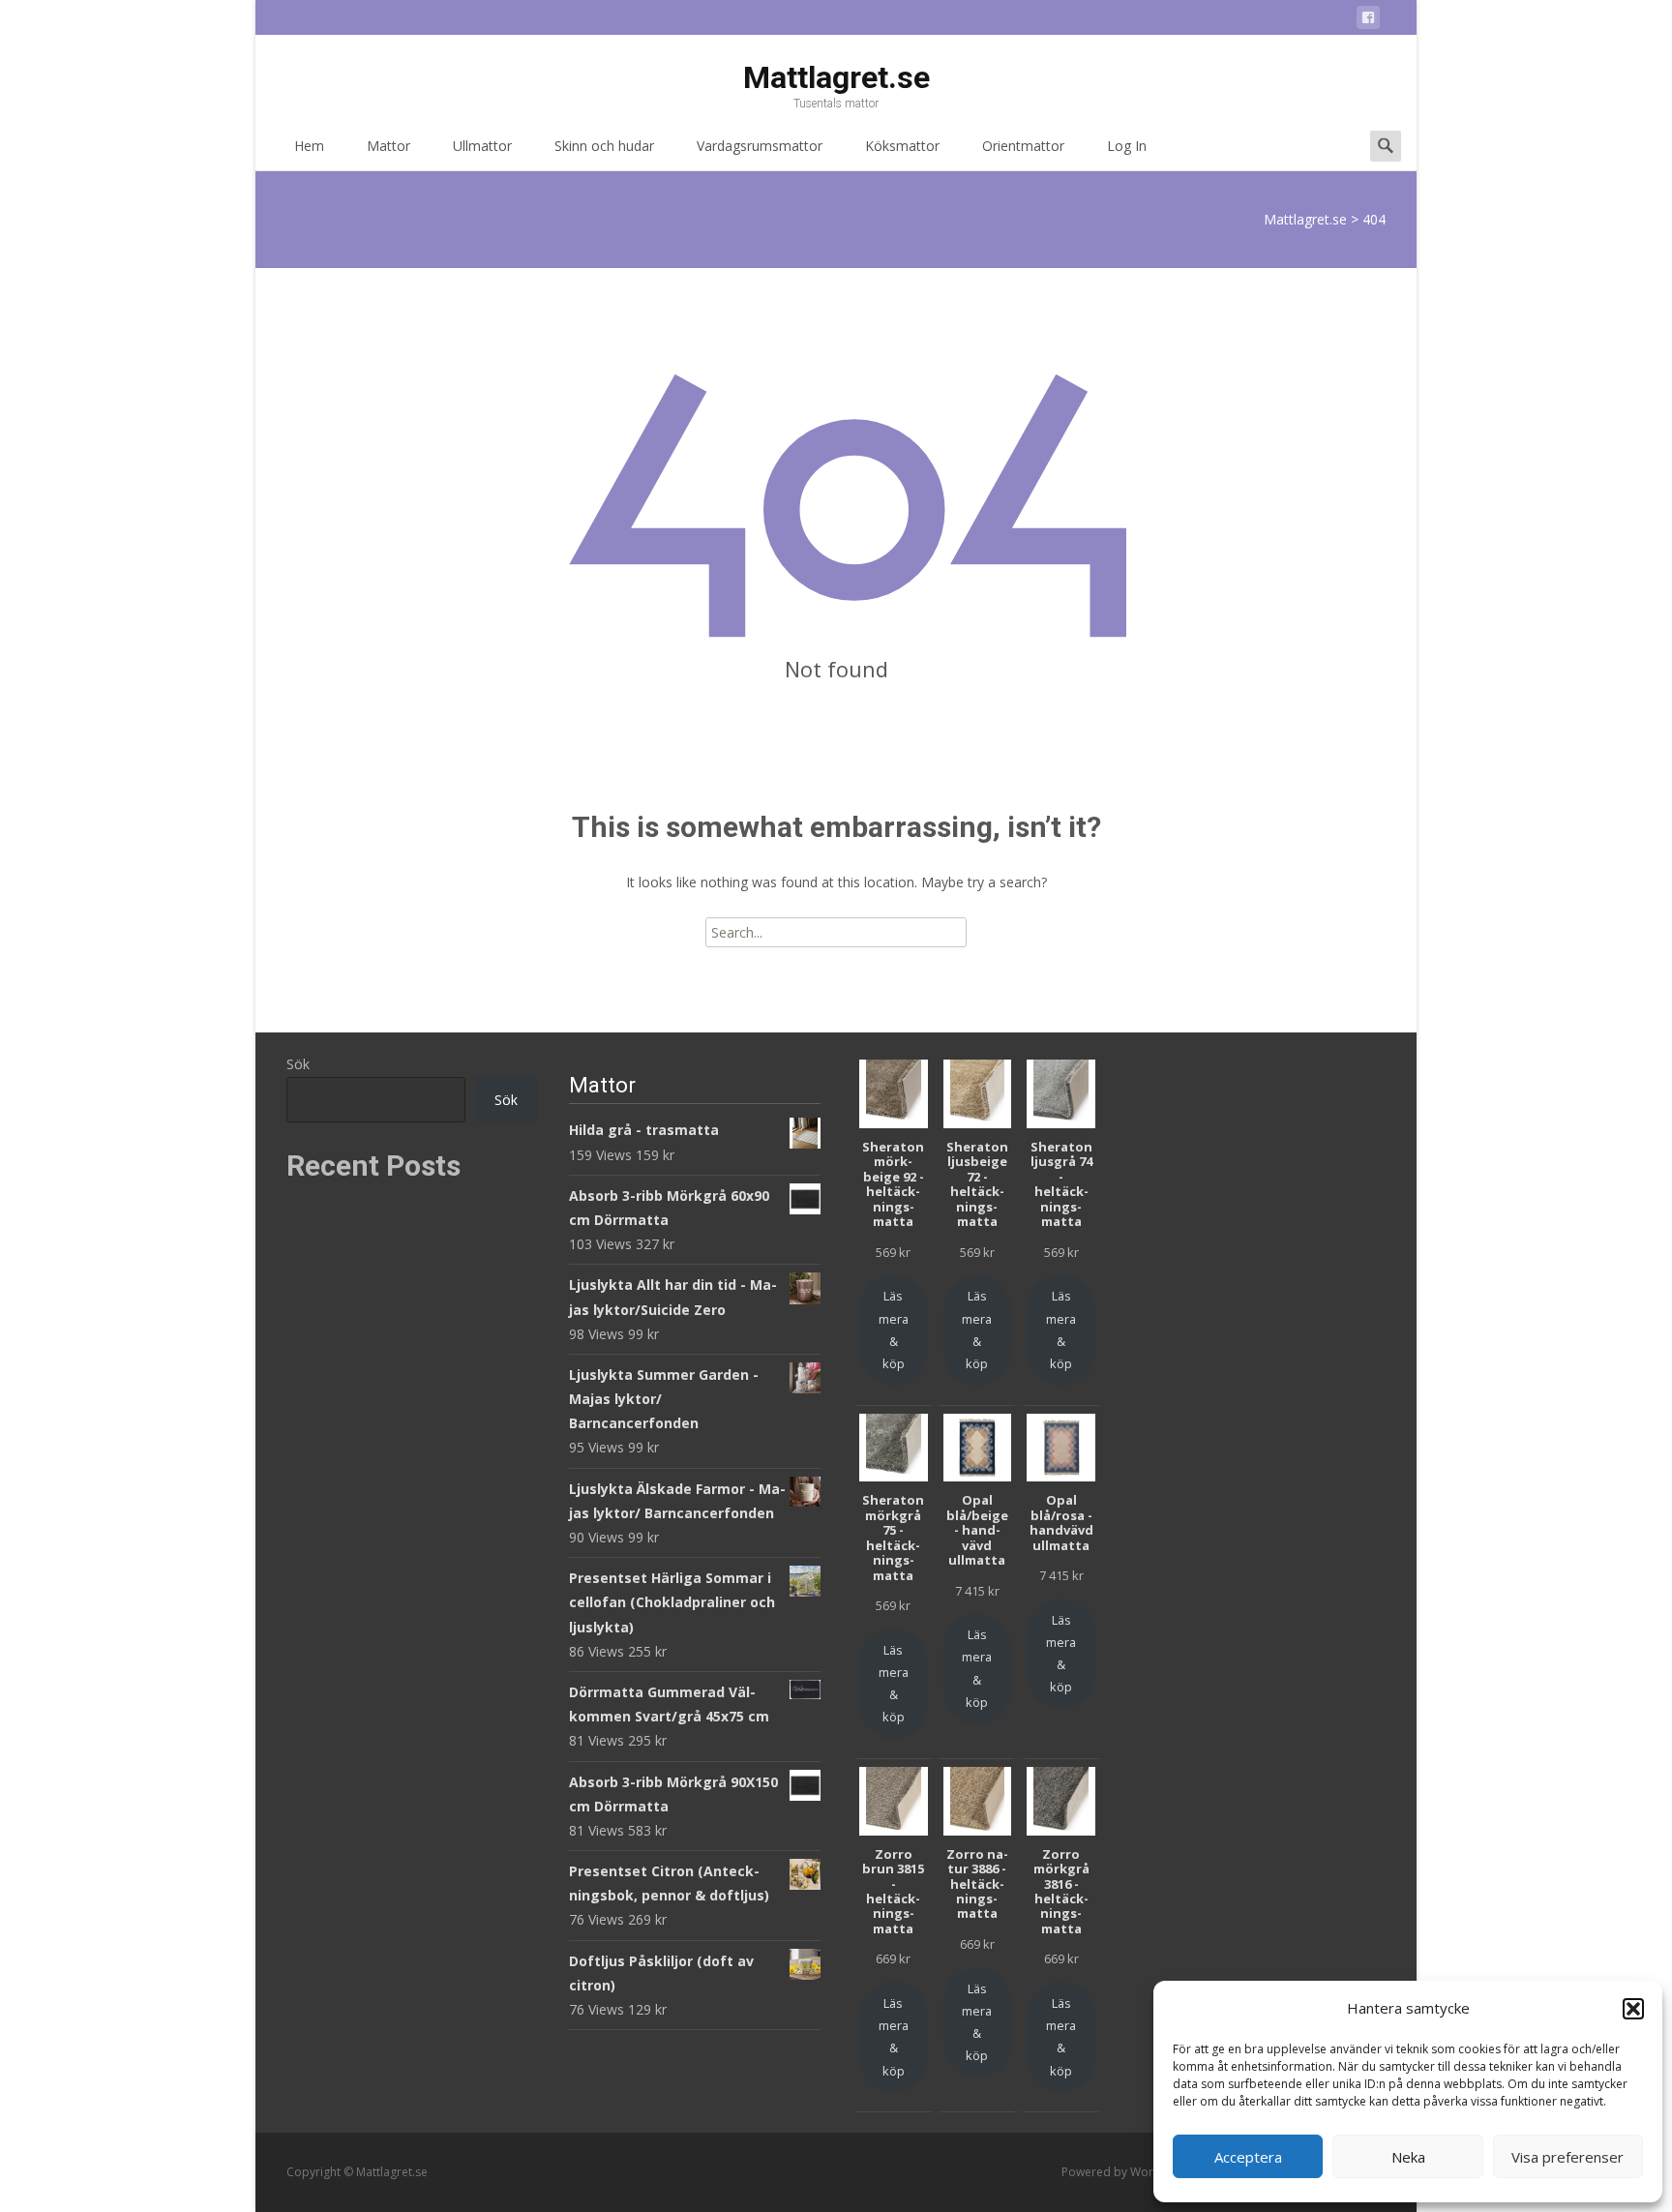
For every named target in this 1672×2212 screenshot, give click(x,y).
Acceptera (1248, 2157)
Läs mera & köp (894, 1330)
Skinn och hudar (604, 146)
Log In (1127, 146)
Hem (309, 146)
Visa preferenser (1567, 2157)
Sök (298, 1064)
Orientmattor (1023, 146)
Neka (1408, 2157)
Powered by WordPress (1128, 2172)
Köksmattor (902, 146)
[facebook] (1368, 21)
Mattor (388, 146)
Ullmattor (482, 146)
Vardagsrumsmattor (760, 146)
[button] (1633, 2009)
